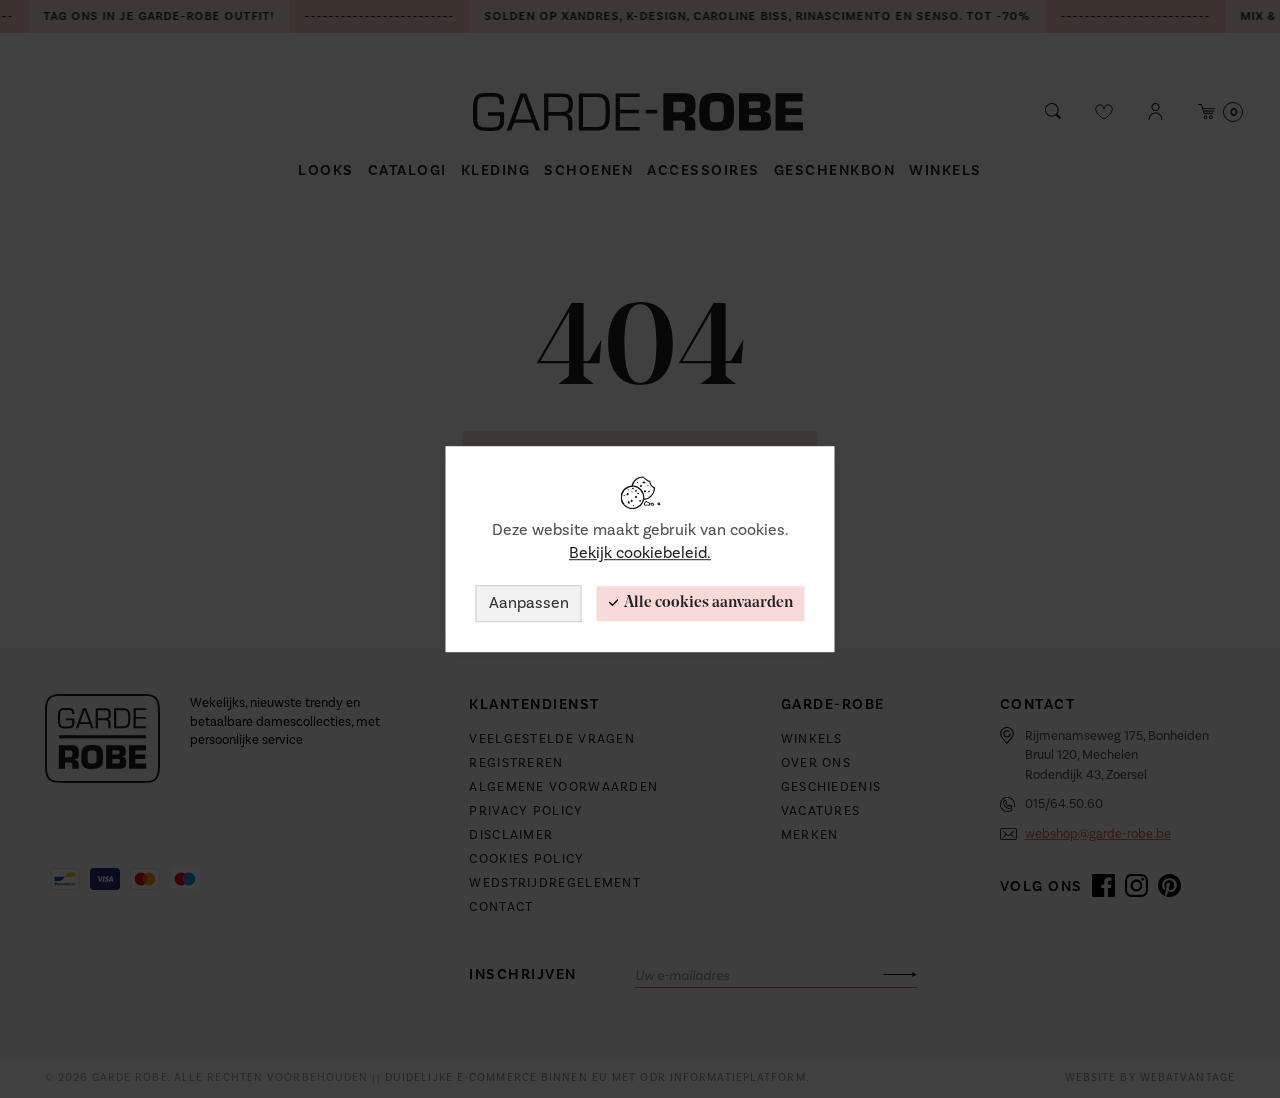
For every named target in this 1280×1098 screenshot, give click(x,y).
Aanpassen (529, 603)
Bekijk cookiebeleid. (640, 553)
